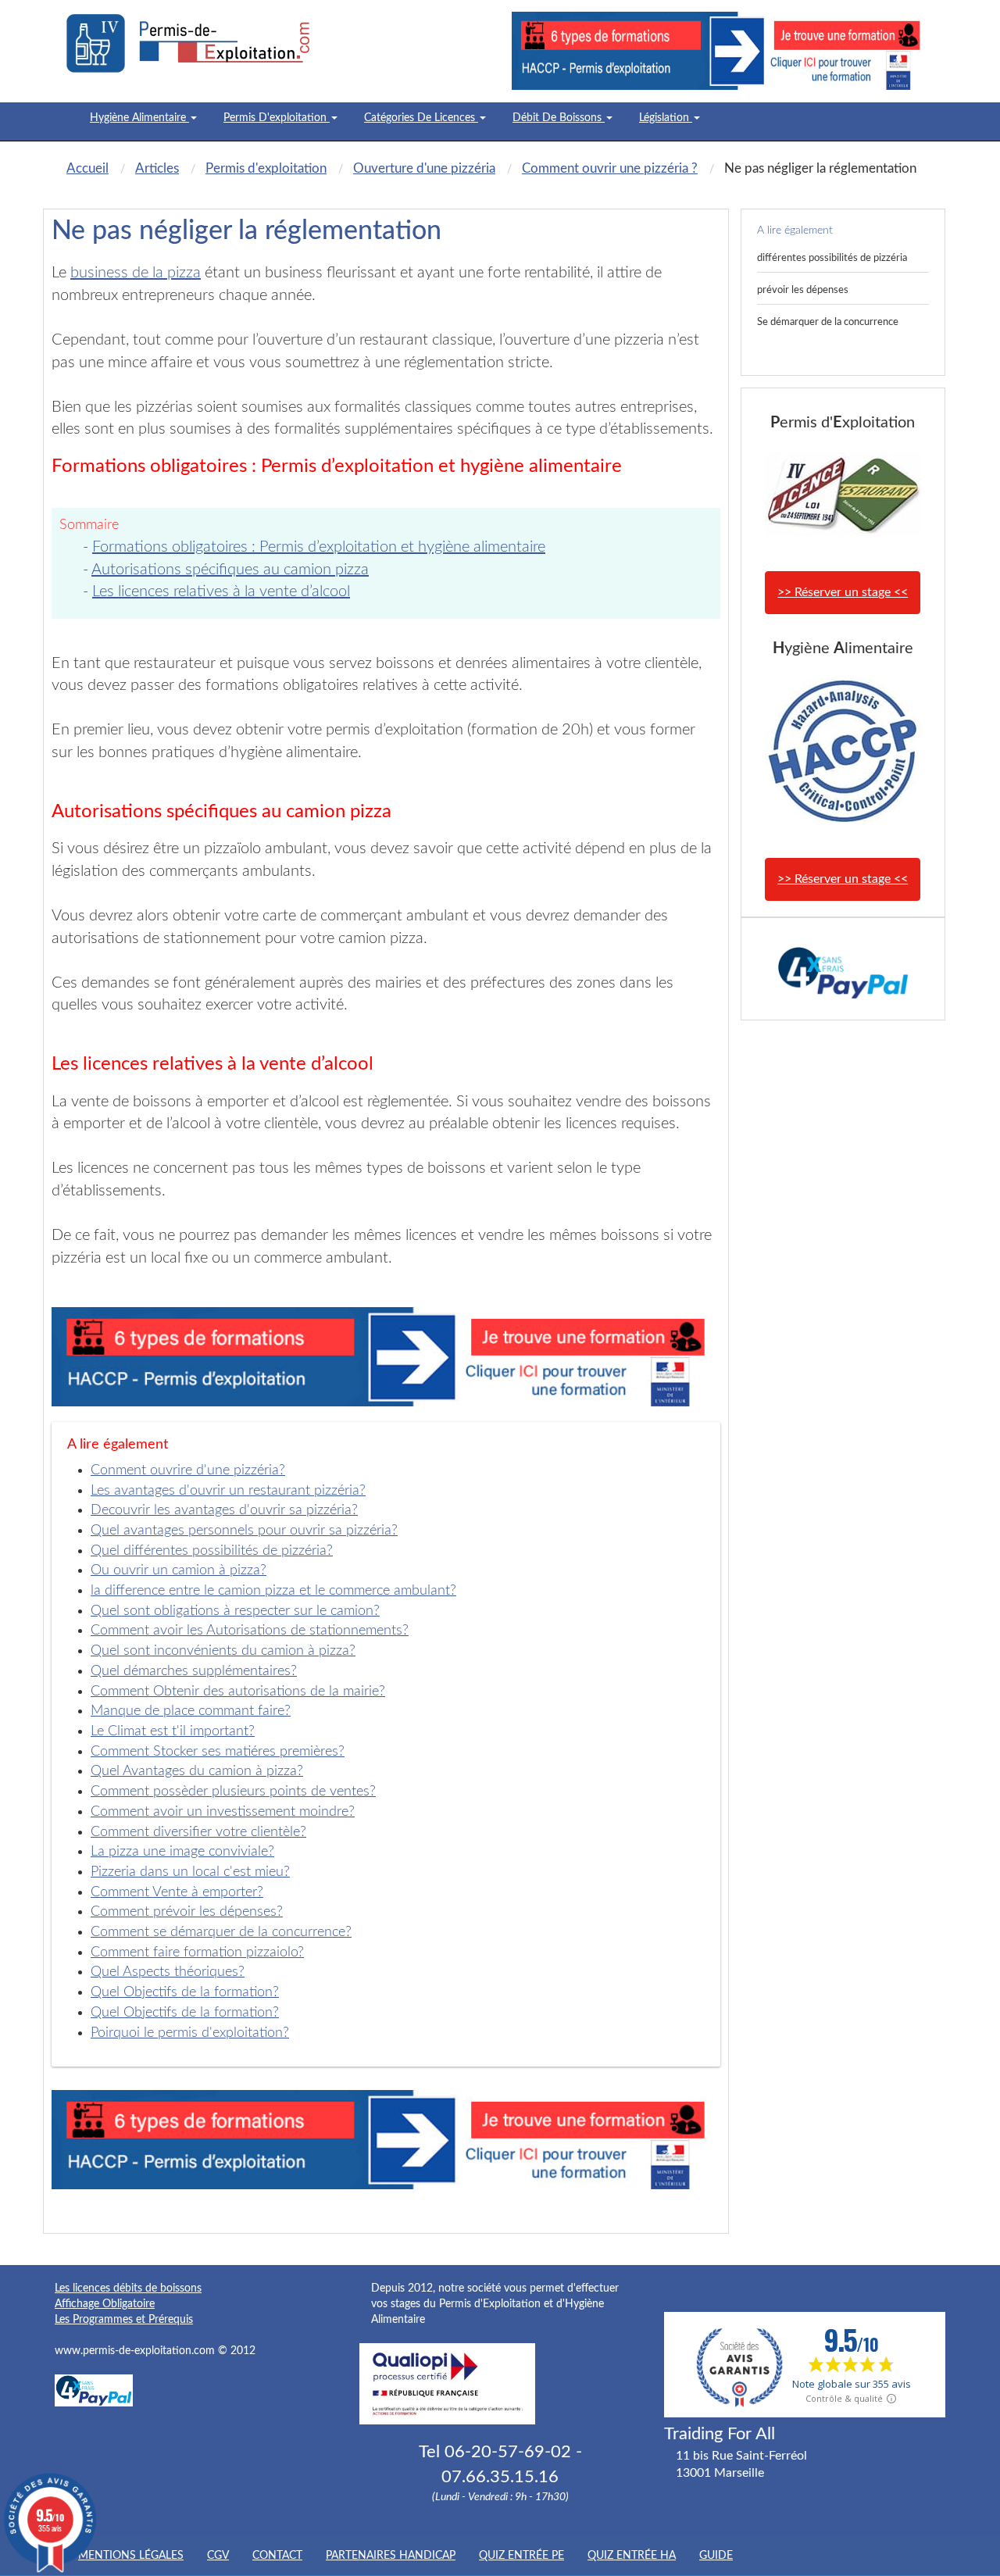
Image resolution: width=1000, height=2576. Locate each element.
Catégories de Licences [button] (421, 118)
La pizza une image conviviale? (182, 1852)
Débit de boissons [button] (559, 118)
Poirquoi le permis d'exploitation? (190, 2033)
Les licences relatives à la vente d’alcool (221, 591)
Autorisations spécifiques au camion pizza (230, 570)
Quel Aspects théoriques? (168, 1972)
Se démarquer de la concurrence (828, 322)
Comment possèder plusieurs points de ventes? (233, 1792)
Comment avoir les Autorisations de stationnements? (250, 1631)
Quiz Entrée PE (521, 2556)
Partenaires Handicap (391, 2556)
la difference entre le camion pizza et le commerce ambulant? (273, 1591)
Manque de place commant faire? (191, 1711)
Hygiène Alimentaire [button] (139, 118)
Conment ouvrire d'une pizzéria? (188, 1470)
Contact (277, 2556)
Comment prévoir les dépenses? (187, 1912)
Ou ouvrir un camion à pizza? (179, 1570)
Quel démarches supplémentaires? (194, 1671)
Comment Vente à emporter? (177, 1892)
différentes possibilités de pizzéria (832, 258)
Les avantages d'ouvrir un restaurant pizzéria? (228, 1491)
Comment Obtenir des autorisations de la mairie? (238, 1692)
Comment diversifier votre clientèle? (198, 1832)
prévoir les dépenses (803, 290)
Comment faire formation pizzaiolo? (197, 1953)
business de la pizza (136, 273)
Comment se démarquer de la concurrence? (221, 1932)
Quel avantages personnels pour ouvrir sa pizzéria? (244, 1531)
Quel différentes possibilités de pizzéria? (212, 1551)
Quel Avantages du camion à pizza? (197, 1771)
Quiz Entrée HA (632, 2556)
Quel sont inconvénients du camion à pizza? (223, 1651)
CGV (218, 2556)
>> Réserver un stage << (843, 592)
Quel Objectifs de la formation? (185, 1992)
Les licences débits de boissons (128, 2288)
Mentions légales (131, 2556)
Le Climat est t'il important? (173, 1731)
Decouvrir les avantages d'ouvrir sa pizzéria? (224, 1510)
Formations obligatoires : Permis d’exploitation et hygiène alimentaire (319, 547)
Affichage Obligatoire (105, 2304)
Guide (716, 2556)
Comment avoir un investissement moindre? (223, 1812)
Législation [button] (666, 118)
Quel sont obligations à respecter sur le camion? (235, 1611)
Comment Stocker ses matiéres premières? (218, 1752)
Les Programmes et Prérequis (124, 2320)
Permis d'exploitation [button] (277, 118)
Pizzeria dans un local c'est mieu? (190, 1872)
